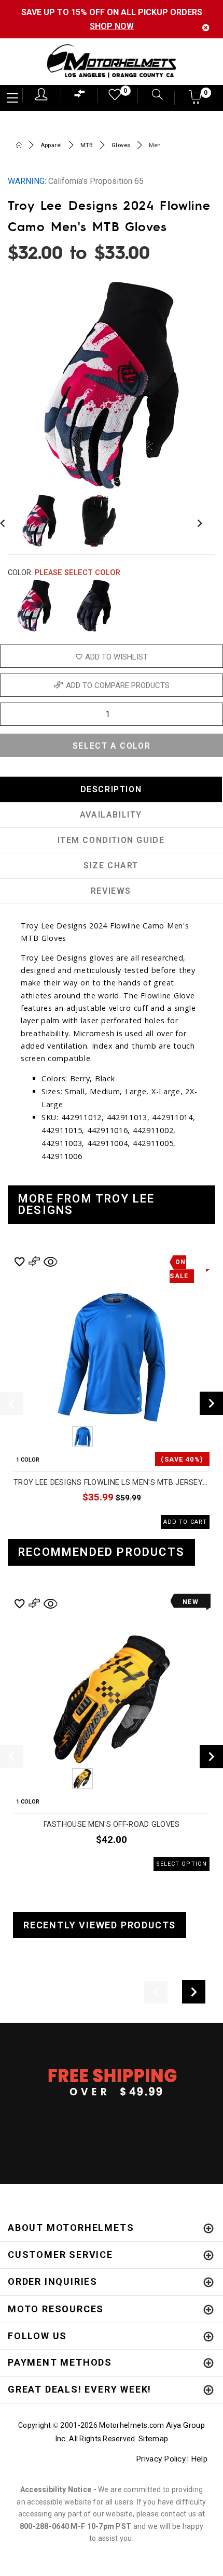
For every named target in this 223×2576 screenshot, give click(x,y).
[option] (112, 1391)
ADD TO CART (185, 1522)
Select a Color (112, 746)
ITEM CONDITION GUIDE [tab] (111, 840)
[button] (196, 100)
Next (197, 521)
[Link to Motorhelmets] (112, 62)
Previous (54, 1437)
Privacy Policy (161, 2459)
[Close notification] (206, 28)
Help (199, 2459)
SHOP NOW (112, 26)
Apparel (51, 145)
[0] (112, 97)
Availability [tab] (111, 815)
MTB (87, 145)
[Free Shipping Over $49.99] (112, 2082)
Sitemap (153, 2439)
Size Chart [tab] (111, 865)
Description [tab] (111, 789)
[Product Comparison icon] (80, 96)
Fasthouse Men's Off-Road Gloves (112, 1824)
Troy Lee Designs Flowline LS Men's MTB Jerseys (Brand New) (112, 1483)
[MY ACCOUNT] (41, 94)
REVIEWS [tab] (111, 891)
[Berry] (34, 606)
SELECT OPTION (182, 1864)
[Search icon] (152, 96)
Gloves (121, 145)
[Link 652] (19, 146)
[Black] (94, 606)
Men (155, 145)
